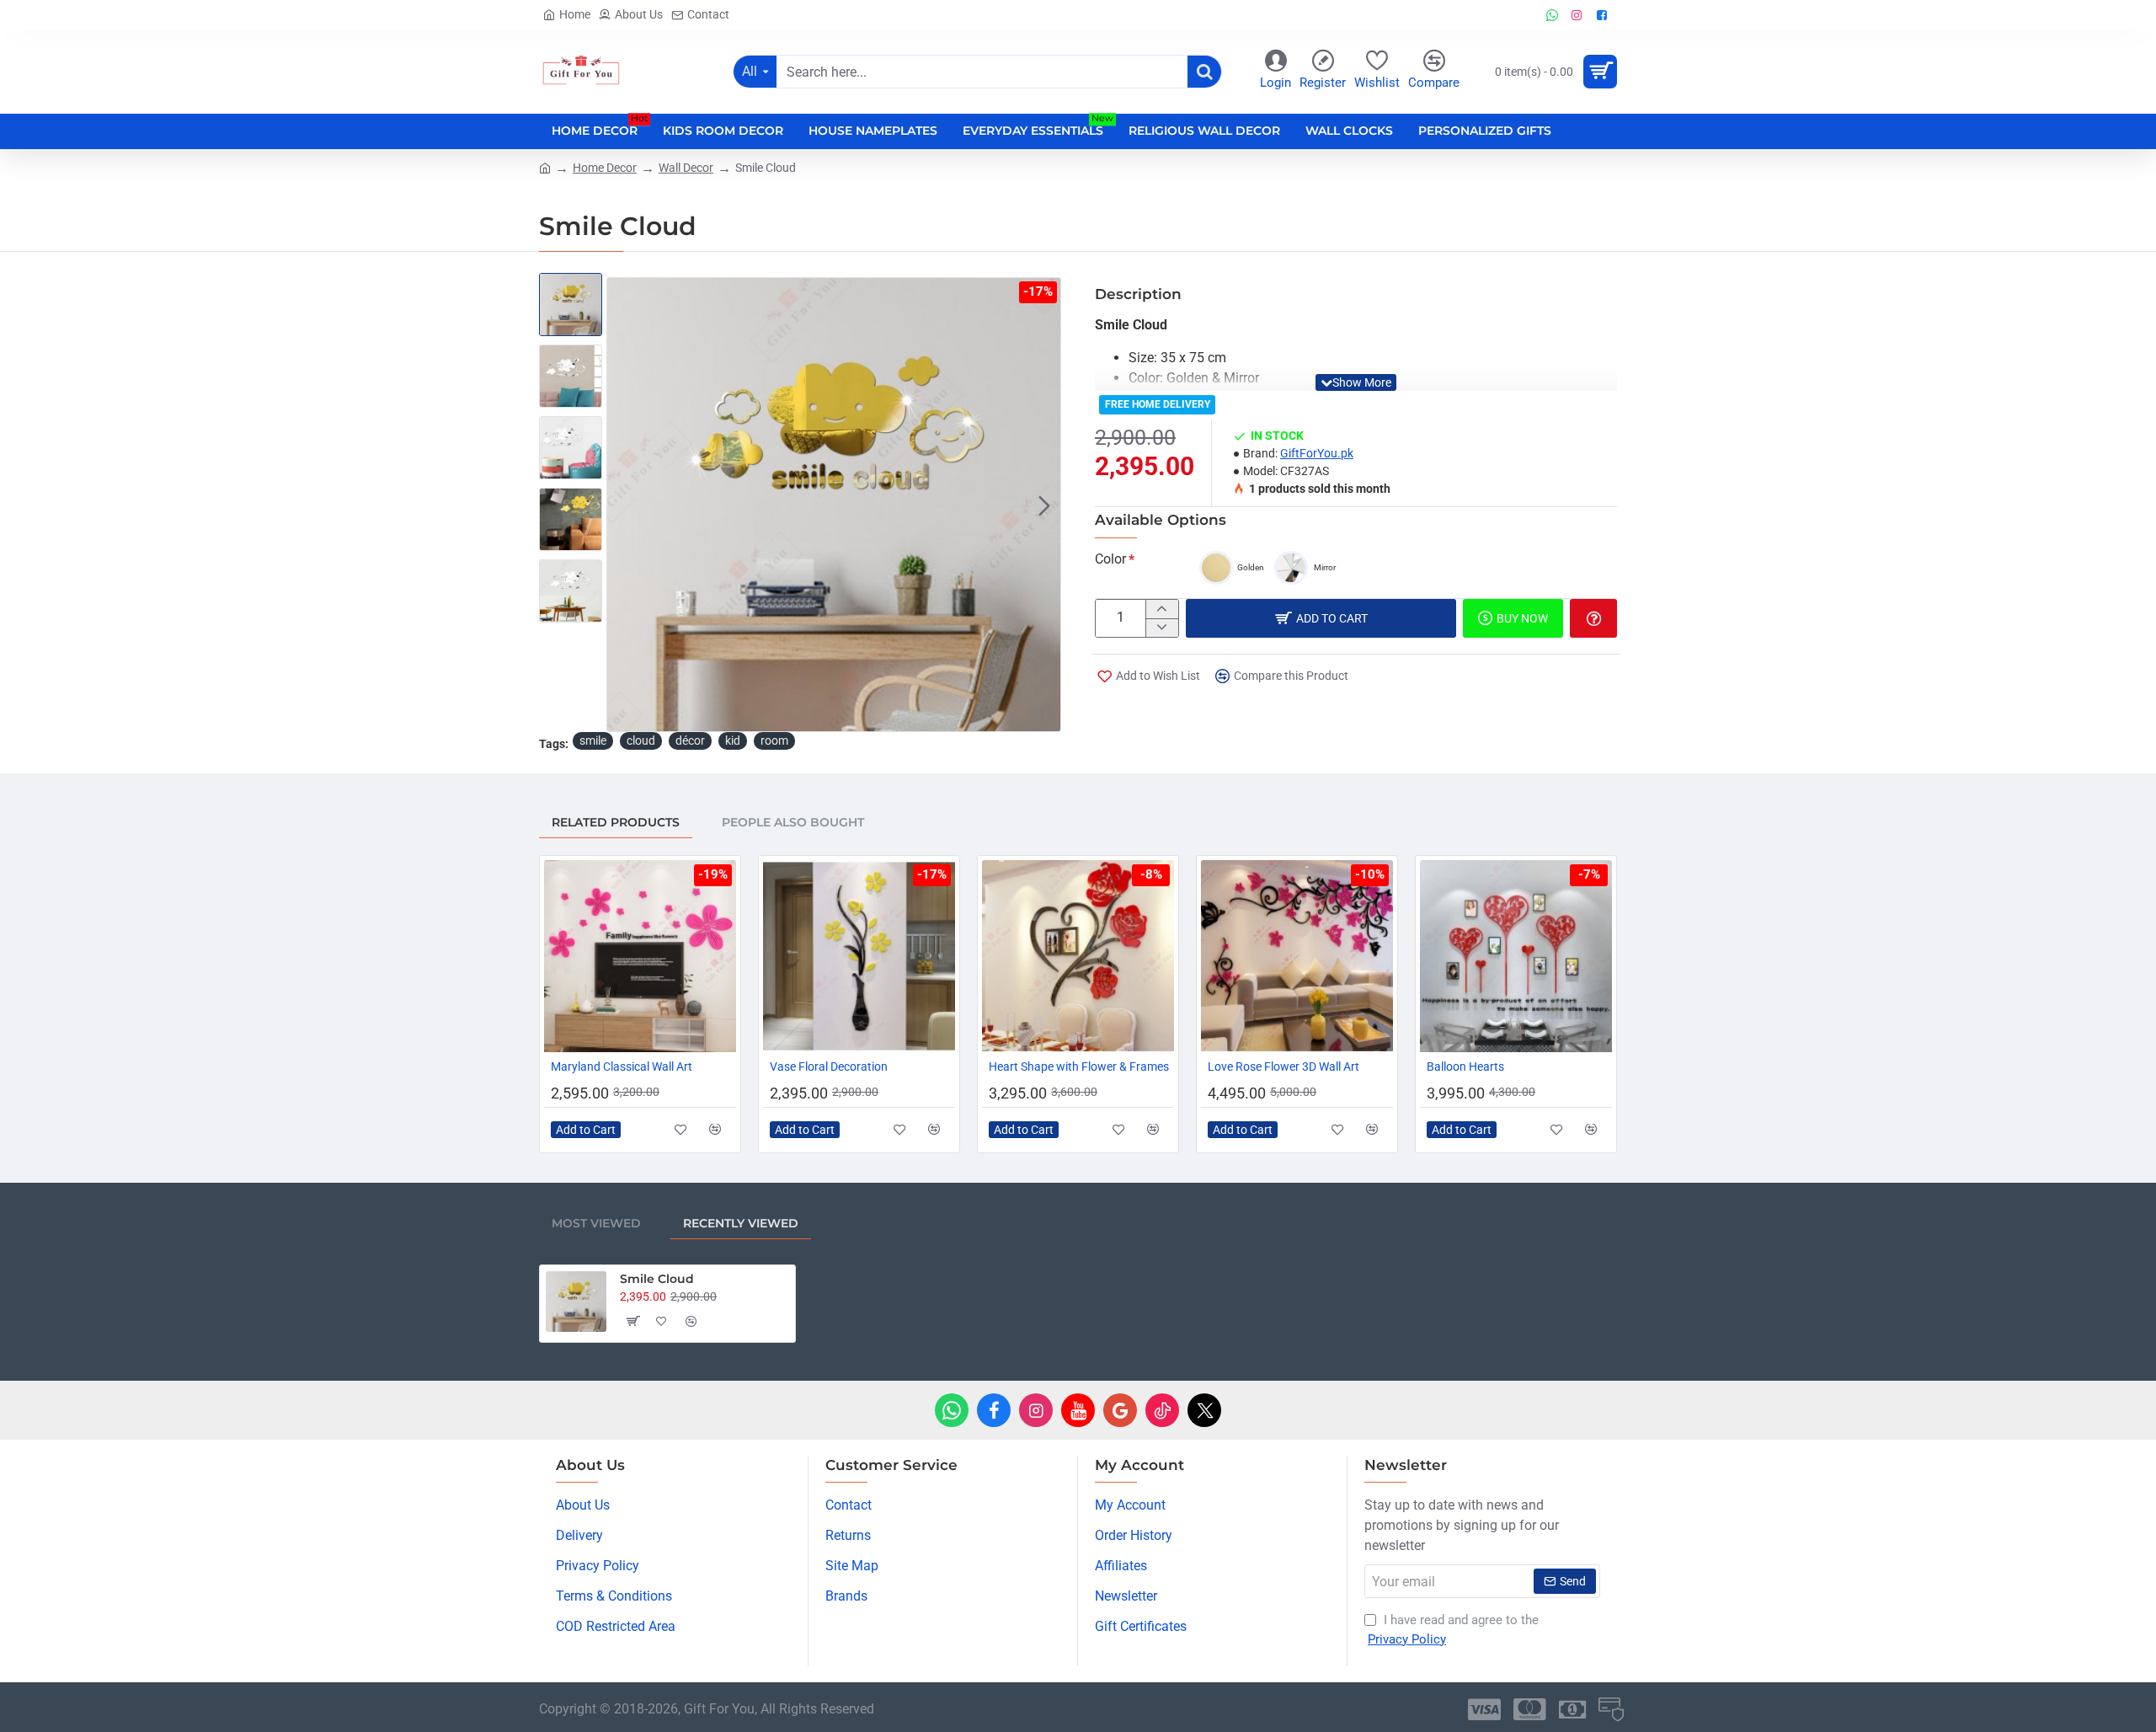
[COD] (1611, 1709)
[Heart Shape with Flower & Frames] (1078, 956)
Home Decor (605, 168)
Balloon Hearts (1465, 1066)
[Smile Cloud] (576, 1302)
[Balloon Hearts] (1516, 956)
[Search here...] (1204, 72)
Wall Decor (686, 168)
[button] (623, 505)
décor (690, 740)
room (774, 740)
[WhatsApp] (952, 1410)
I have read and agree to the (1453, 1630)
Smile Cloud (657, 1279)
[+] (1162, 609)
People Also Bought (793, 822)
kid (733, 740)
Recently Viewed (741, 1223)
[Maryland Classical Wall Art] (640, 956)
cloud (641, 740)
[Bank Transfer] (1572, 1709)
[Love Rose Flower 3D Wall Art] (1297, 956)
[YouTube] (1078, 1410)
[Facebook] (994, 1410)
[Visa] (1484, 1709)
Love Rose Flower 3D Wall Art (1283, 1066)
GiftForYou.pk (1317, 453)
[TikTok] (1162, 1410)
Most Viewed (596, 1223)
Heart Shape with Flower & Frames (1079, 1066)
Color (1110, 559)
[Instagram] (1036, 1410)
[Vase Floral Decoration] (859, 956)
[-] (1162, 628)
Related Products (616, 822)
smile (593, 740)
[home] (545, 167)
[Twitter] (1204, 1410)
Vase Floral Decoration (829, 1066)
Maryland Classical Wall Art (622, 1066)
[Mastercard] (1530, 1709)
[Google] (1120, 1410)
